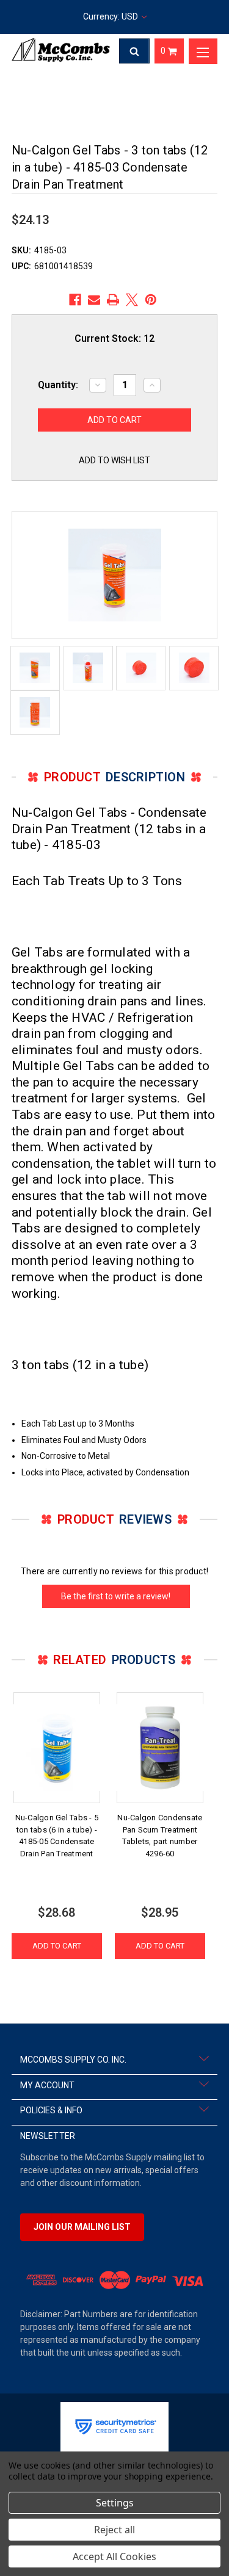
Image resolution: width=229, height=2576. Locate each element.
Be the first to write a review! (116, 1596)
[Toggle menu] (203, 51)
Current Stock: (114, 338)
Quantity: (58, 385)
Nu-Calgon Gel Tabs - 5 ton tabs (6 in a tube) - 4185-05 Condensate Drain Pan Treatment (57, 1836)
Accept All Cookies (114, 2556)
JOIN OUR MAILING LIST (82, 2227)
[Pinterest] (151, 300)
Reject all (114, 2530)
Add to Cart (57, 1946)
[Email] (94, 300)
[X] (132, 300)
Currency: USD (111, 16)
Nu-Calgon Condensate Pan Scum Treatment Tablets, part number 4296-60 (160, 1836)
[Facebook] (75, 300)
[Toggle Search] (134, 51)
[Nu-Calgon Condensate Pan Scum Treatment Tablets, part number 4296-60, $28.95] (160, 1748)
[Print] (113, 300)
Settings (115, 2503)
